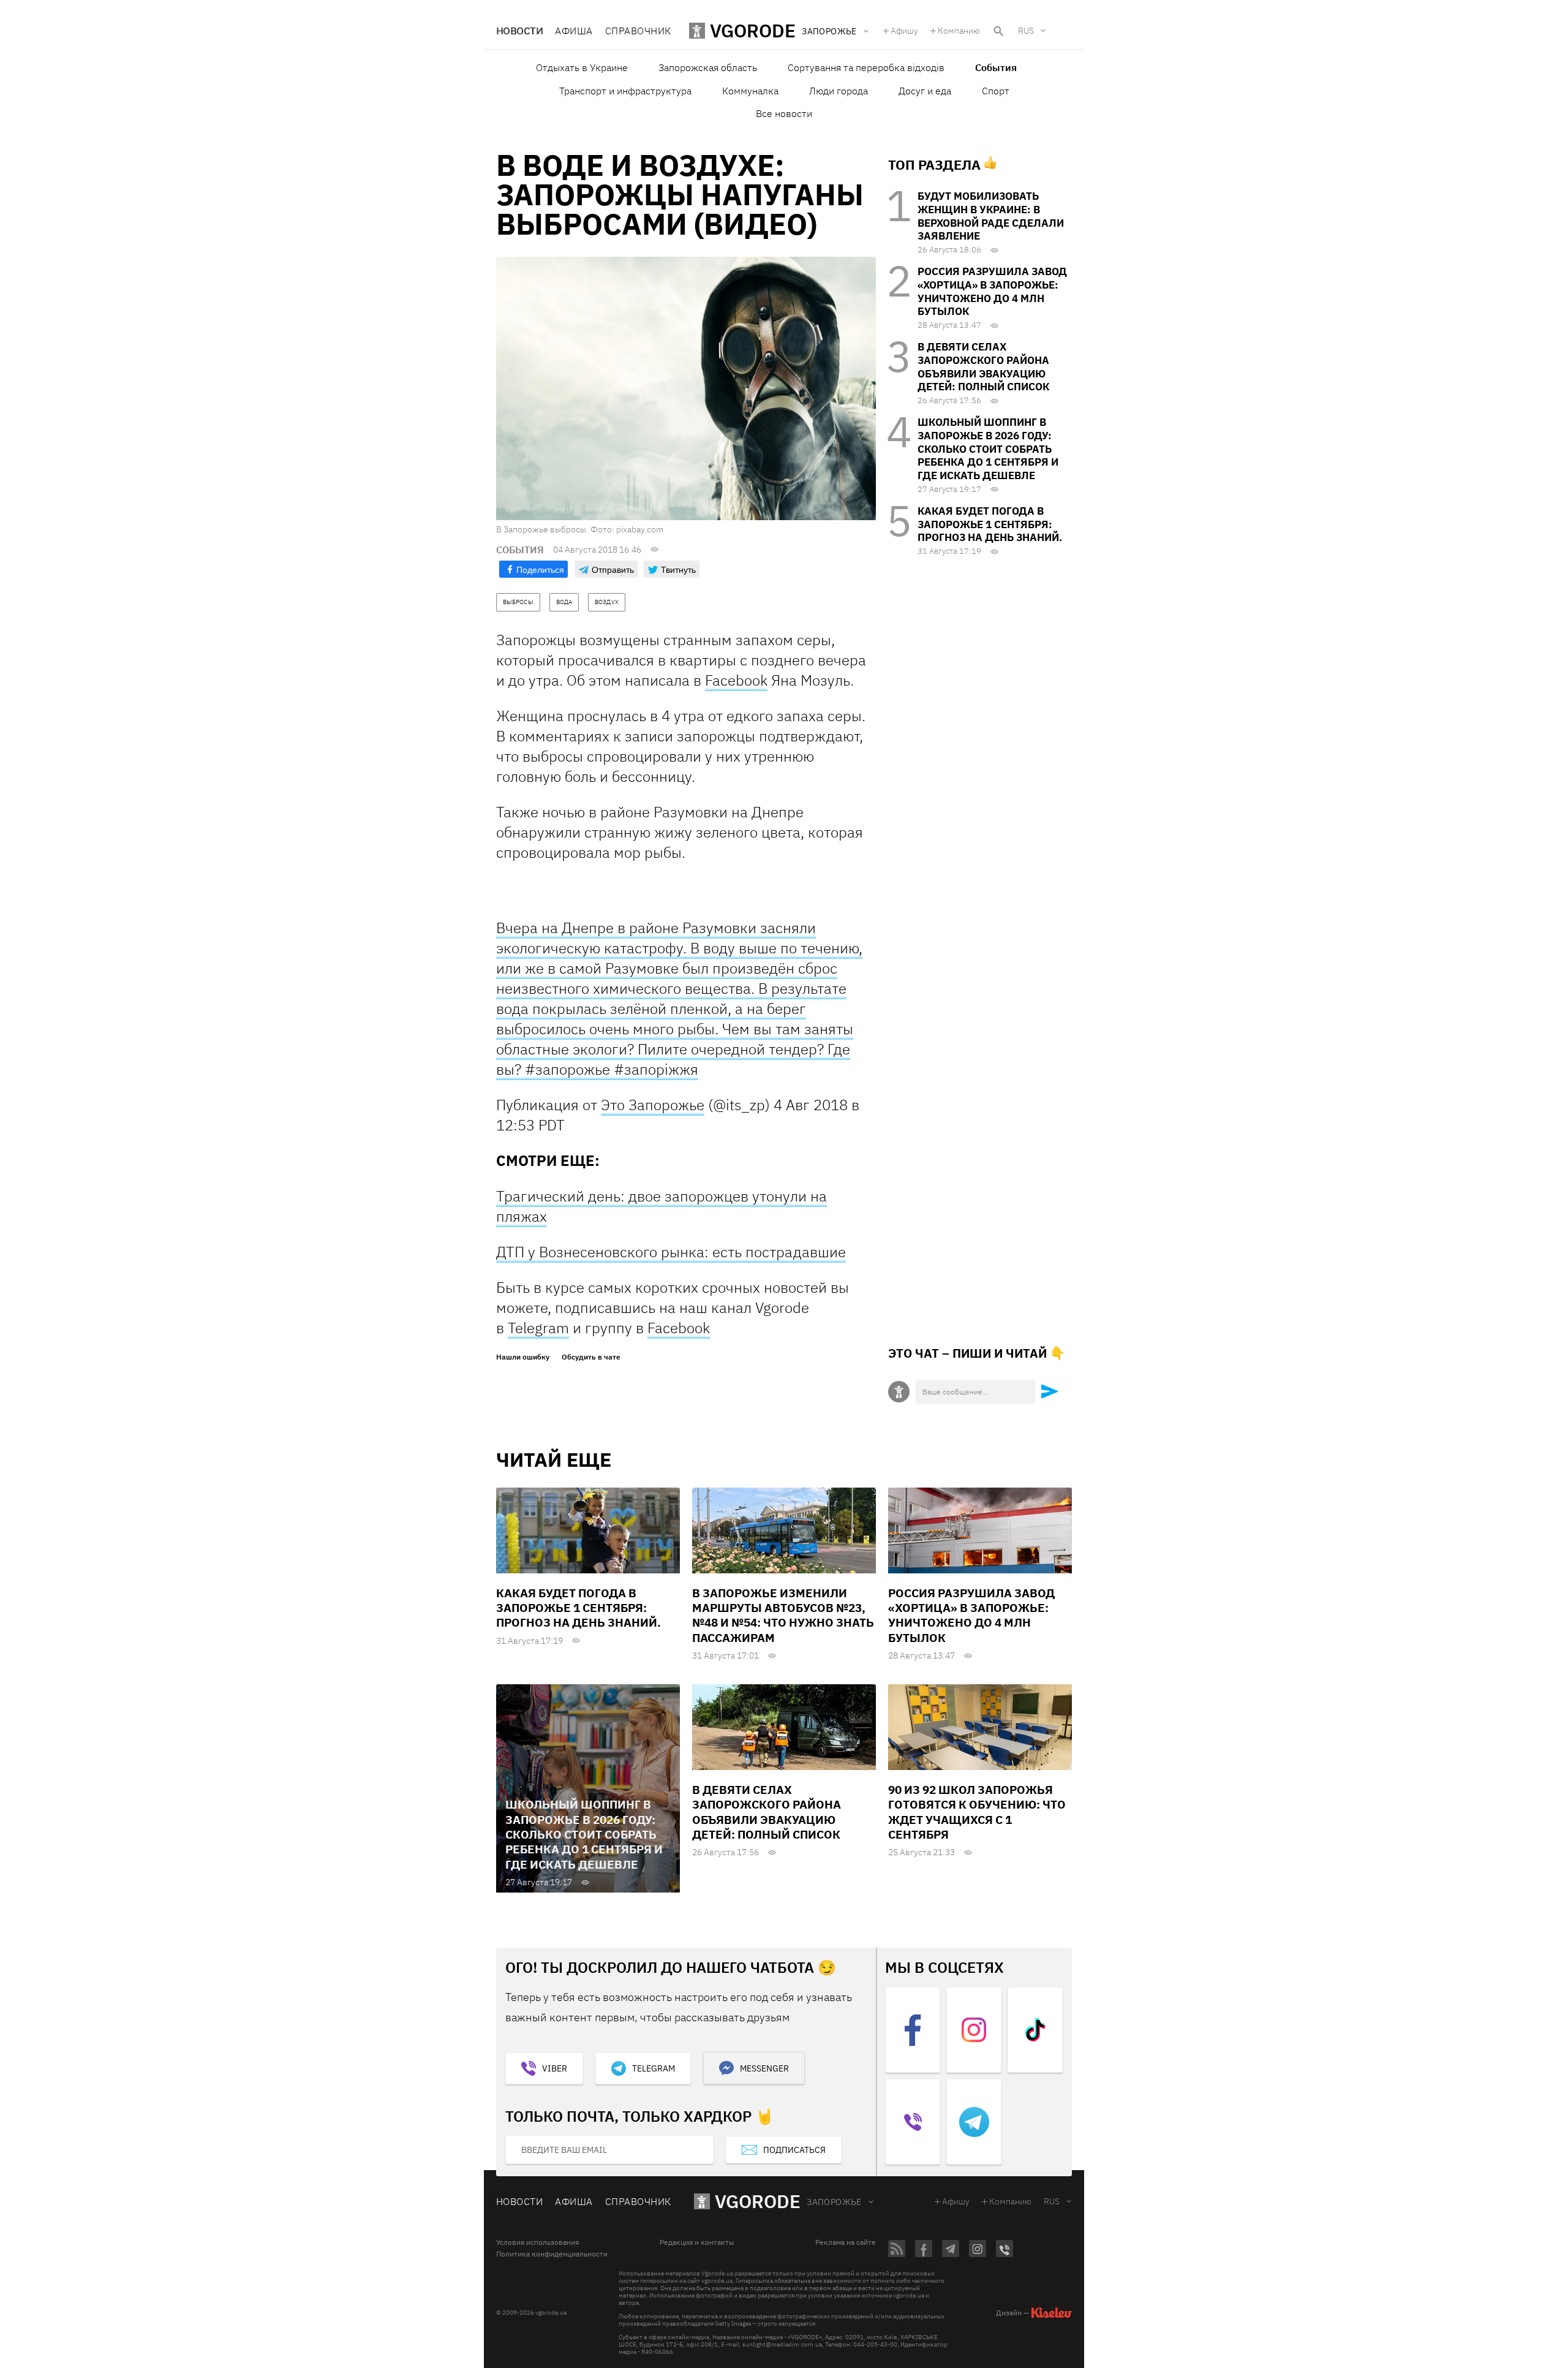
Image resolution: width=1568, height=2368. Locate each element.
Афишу (904, 31)
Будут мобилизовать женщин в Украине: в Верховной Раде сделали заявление (991, 216)
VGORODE (758, 2201)
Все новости (784, 113)
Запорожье (834, 2202)
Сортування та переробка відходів (866, 67)
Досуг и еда (925, 91)
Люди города (839, 91)
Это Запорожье (653, 1105)
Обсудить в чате (591, 1357)
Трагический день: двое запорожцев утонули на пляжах (661, 1206)
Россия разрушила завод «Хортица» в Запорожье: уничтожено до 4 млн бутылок (992, 291)
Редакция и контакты (697, 2242)
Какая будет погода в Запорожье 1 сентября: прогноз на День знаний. (990, 524)
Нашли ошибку (523, 1357)
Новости (519, 31)
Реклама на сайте (846, 2242)
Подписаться (794, 2150)
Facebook (736, 680)
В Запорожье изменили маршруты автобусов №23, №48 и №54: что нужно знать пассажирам (783, 1615)
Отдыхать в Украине (582, 67)
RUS (1026, 31)
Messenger (764, 2068)
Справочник (638, 31)
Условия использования (537, 2242)
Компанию (959, 31)
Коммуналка (750, 91)
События (996, 67)
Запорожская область (708, 67)
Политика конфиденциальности (552, 2254)
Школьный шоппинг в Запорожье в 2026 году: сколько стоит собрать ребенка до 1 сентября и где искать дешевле (988, 449)
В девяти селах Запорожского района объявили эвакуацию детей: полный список (983, 367)
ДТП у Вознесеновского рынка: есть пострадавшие (671, 1252)
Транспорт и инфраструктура (625, 91)
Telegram (538, 1328)
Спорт (996, 91)
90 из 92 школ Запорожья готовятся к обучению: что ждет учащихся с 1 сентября (977, 1812)
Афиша (574, 31)
